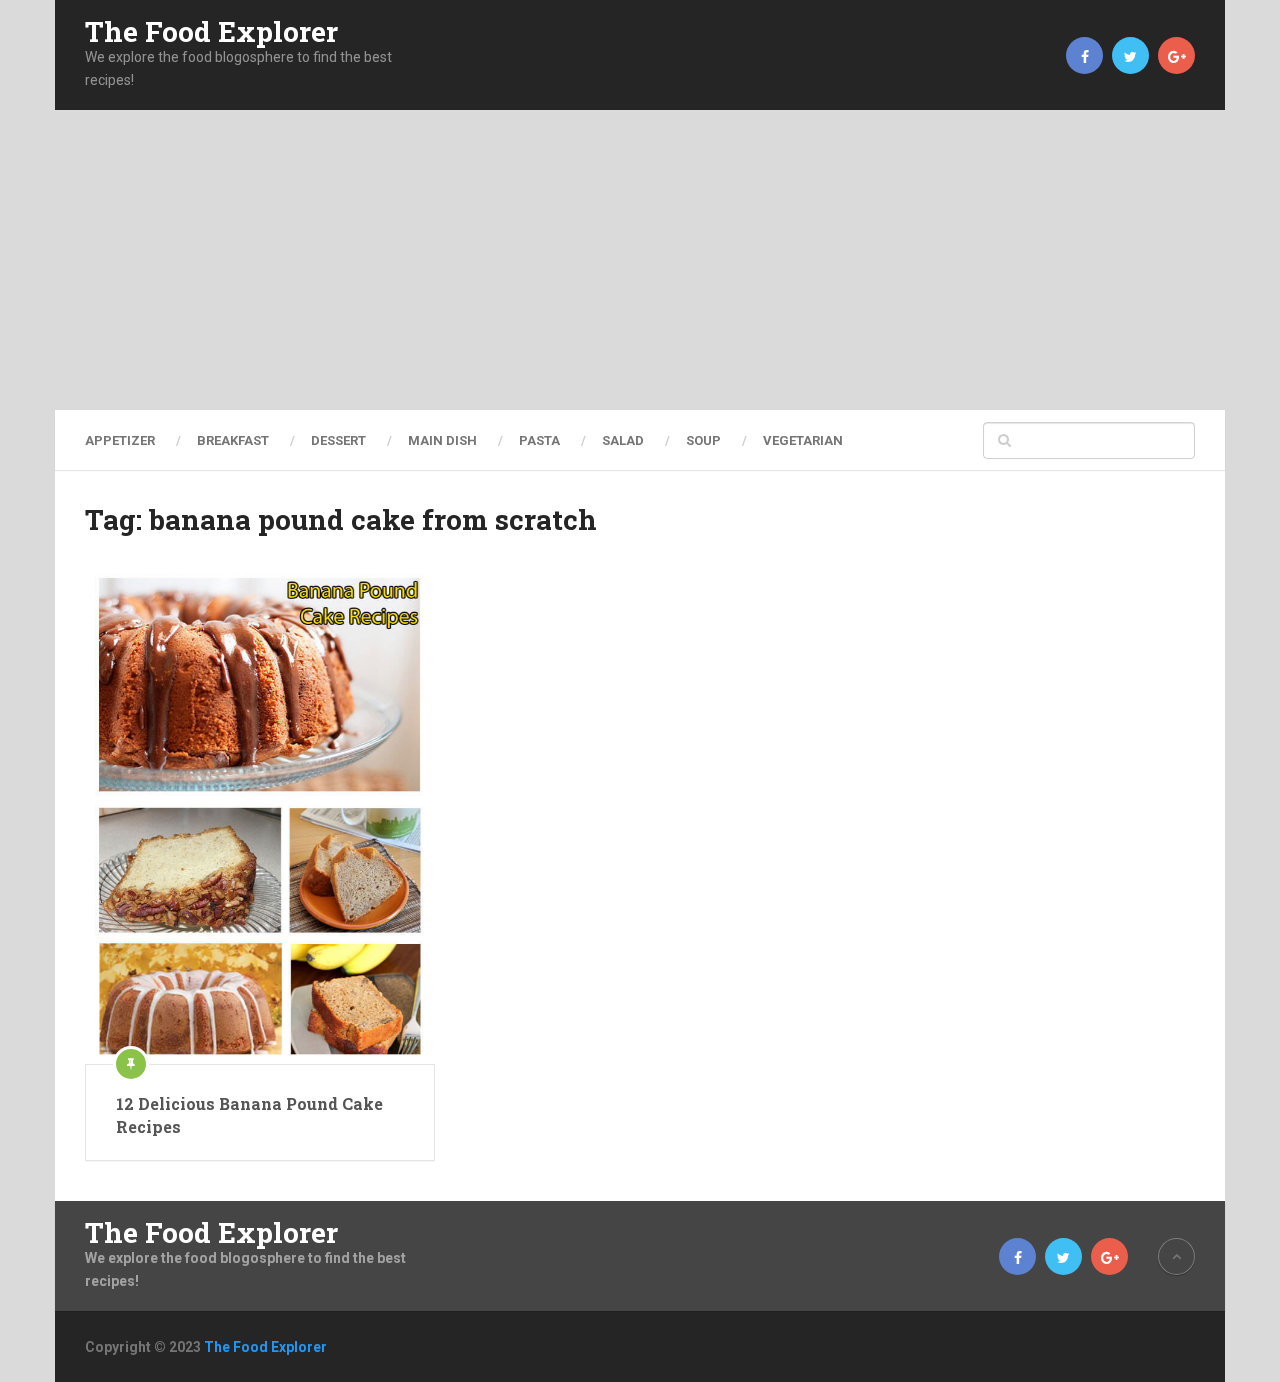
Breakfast (233, 440)
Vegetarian (803, 440)
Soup (703, 440)
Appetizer (120, 440)
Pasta (539, 440)
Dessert (338, 440)
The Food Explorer (211, 32)
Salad (623, 440)
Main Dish (442, 440)
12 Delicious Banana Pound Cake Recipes (249, 1114)
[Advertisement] (640, 260)
